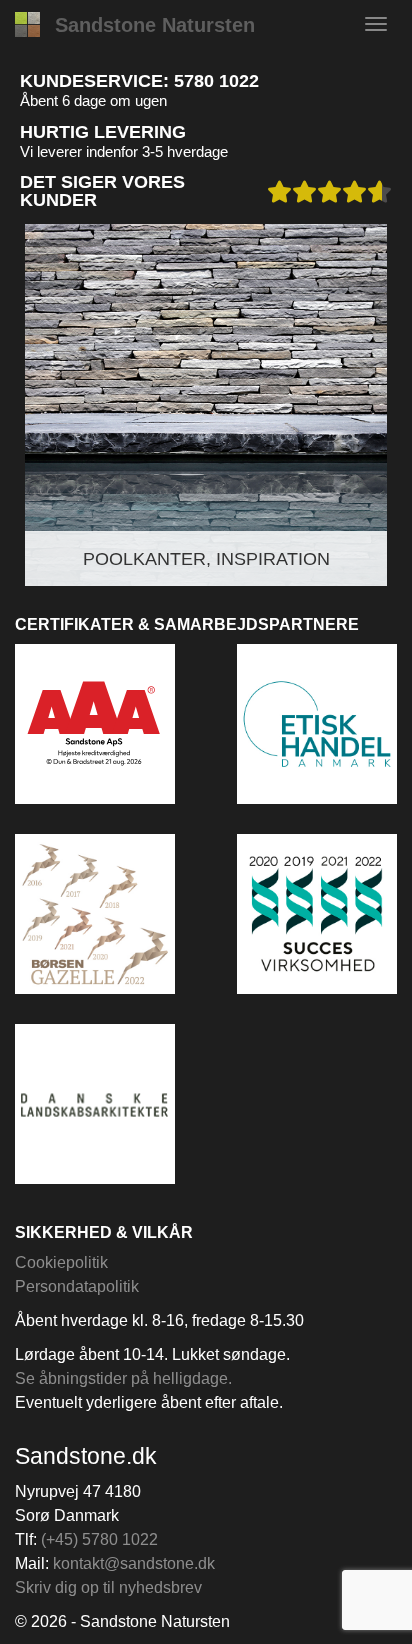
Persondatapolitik (77, 1286)
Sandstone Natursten (155, 25)
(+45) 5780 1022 (99, 1539)
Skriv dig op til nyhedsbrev (108, 1587)
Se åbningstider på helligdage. (123, 1378)
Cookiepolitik (61, 1262)
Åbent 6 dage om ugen (93, 100)
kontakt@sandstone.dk (134, 1563)
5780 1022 (216, 81)
